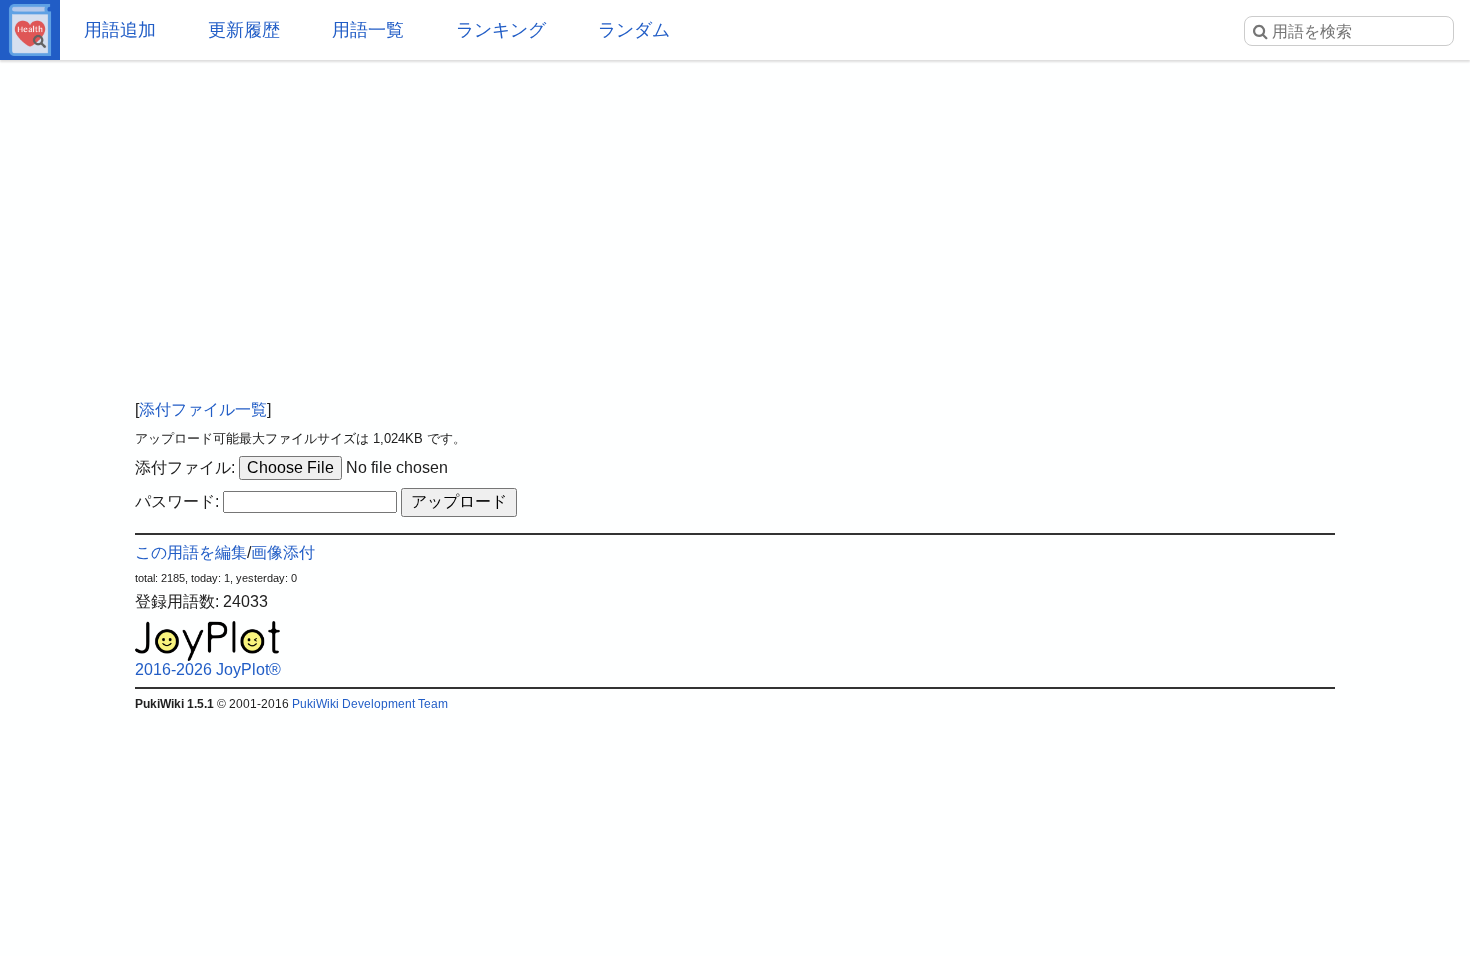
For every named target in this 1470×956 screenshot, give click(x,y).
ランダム (634, 30)
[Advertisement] (735, 220)
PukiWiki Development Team (370, 704)
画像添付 (283, 552)
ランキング (501, 30)
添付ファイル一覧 (203, 409)
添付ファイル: (185, 467)
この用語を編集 (191, 552)
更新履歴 (244, 30)
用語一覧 (368, 30)
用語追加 (120, 30)
